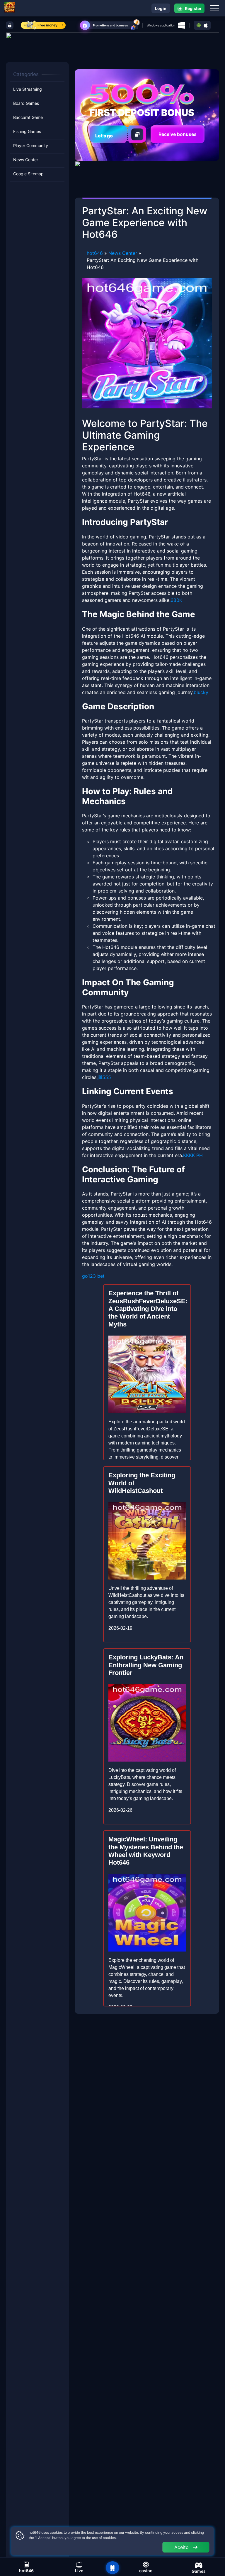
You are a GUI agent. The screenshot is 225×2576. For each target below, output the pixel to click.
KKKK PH (193, 1155)
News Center (26, 160)
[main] (112, 2568)
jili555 (104, 1077)
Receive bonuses (178, 134)
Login (161, 8)
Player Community (31, 145)
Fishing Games (27, 131)
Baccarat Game (28, 117)
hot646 (95, 253)
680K (176, 600)
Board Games (26, 103)
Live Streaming (28, 89)
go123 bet (93, 1276)
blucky (201, 692)
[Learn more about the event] (112, 47)
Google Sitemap (28, 174)
